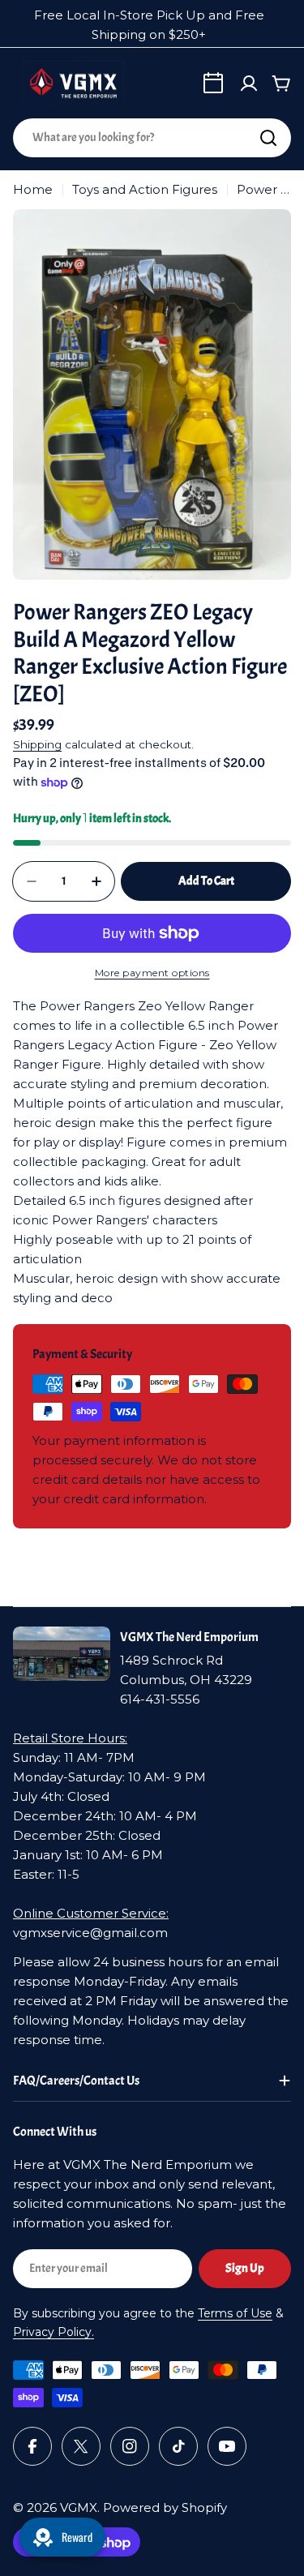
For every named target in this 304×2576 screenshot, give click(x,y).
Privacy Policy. (54, 2332)
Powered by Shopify (165, 2507)
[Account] (249, 84)
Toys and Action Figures (145, 189)
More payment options (152, 973)
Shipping (37, 744)
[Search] (268, 138)
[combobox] (152, 138)
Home (33, 189)
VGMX (79, 2507)
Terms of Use (235, 2313)
